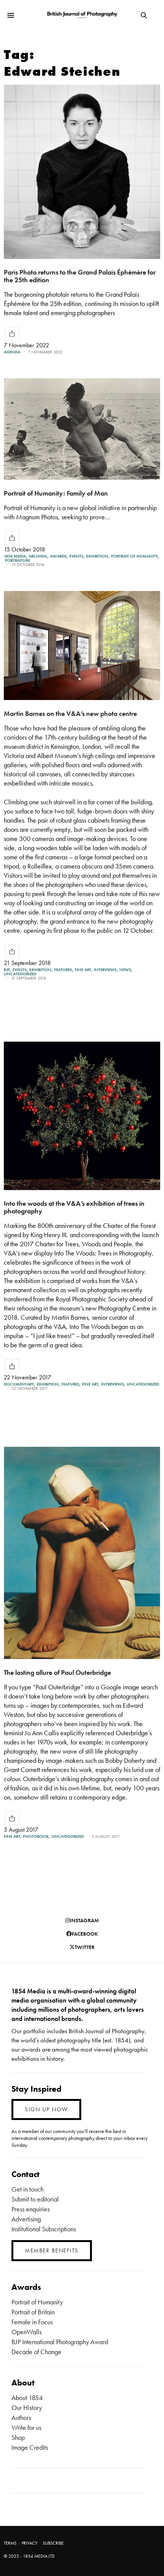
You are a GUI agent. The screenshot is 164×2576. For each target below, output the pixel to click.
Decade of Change (36, 2352)
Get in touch (27, 2189)
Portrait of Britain (33, 2312)
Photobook (36, 1836)
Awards (58, 556)
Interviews (105, 970)
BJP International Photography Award (60, 2342)
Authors (21, 2417)
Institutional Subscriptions (44, 2229)
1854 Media (15, 556)
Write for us (26, 2427)
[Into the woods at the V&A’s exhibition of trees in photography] (82, 1116)
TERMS (10, 2543)
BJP (7, 970)
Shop (18, 2437)
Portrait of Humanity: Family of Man (56, 493)
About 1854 (27, 2398)
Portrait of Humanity (134, 556)
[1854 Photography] (82, 15)
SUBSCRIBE (53, 2543)
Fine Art (83, 970)
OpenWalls (27, 2332)
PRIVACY (30, 2543)
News (125, 970)
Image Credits (30, 2447)
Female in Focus (32, 2322)
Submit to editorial (35, 2199)
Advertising (26, 2219)
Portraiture (18, 560)
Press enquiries (31, 2209)
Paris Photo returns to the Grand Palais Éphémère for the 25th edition (80, 276)
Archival (38, 556)
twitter (85, 1947)
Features (63, 970)
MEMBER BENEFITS (52, 2250)
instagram (84, 1920)
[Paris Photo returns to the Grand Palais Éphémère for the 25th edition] (82, 172)
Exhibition (97, 556)
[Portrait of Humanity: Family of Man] (82, 429)
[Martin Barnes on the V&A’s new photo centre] (82, 646)
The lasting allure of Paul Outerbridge (57, 1672)
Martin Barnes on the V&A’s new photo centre (70, 713)
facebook (85, 1934)
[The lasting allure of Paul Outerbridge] (82, 1553)
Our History (27, 2407)
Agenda (12, 352)
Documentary (19, 1384)
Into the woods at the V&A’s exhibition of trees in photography (74, 1207)
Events (76, 556)
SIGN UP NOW (46, 2109)
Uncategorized (20, 974)
